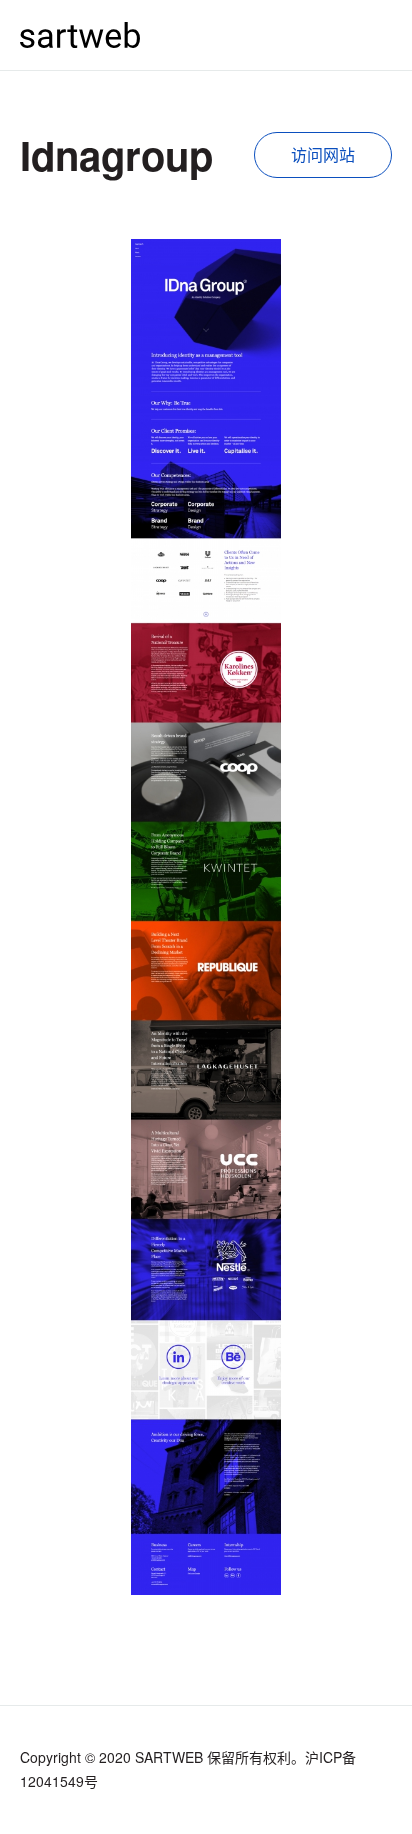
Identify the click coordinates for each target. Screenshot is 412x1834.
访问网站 (323, 154)
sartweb (80, 34)
